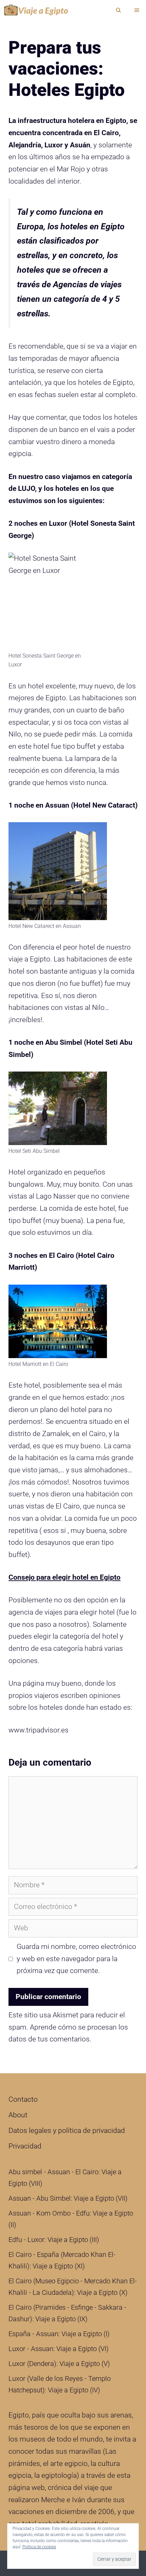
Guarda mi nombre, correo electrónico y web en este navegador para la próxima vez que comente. (76, 1959)
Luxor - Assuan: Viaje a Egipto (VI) (59, 2349)
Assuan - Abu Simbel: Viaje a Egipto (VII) (68, 2198)
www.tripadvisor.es (39, 1730)
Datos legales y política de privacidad (67, 2131)
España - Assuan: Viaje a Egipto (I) (59, 2334)
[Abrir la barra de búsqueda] (118, 10)
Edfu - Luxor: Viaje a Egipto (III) (54, 2240)
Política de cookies (39, 2547)
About (18, 2115)
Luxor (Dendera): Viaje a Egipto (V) (59, 2364)
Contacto (23, 2099)
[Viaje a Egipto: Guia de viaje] (37, 10)
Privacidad (25, 2146)
